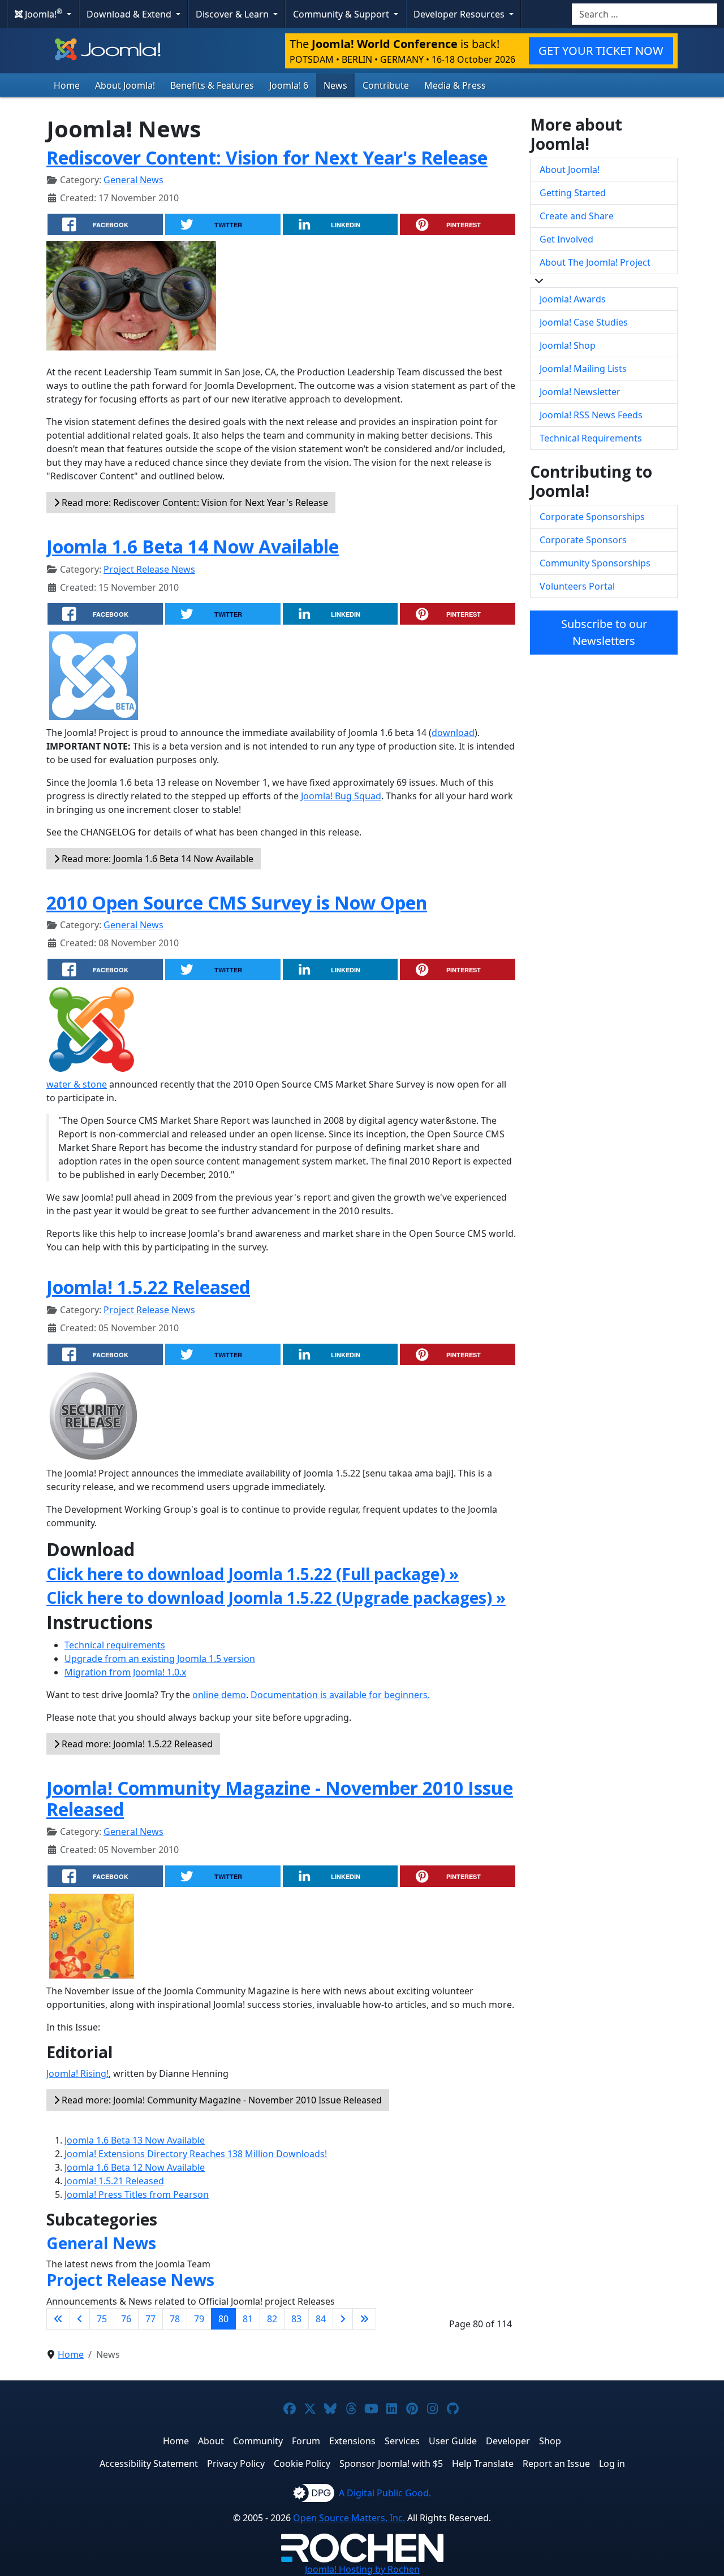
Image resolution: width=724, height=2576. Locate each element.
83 (296, 2319)
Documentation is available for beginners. (340, 1695)
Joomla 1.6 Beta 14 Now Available (193, 546)
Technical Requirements (591, 438)
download (453, 733)
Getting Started (573, 193)
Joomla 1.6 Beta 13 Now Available (135, 2140)
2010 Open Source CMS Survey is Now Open (237, 902)
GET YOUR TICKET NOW (601, 51)
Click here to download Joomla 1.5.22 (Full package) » (253, 1574)
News (335, 85)
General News (133, 180)
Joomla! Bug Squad (341, 796)
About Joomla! (125, 85)
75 (102, 2319)
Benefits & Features (212, 85)
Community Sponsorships (595, 563)
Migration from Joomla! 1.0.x (125, 1672)
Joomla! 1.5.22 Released (148, 1287)
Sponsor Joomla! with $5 (391, 2464)
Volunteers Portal (577, 586)
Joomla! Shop (568, 345)
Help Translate (483, 2464)
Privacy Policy (236, 2464)
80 (223, 2319)
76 (126, 2319)
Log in (612, 2464)
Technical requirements (115, 1645)
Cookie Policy (302, 2464)
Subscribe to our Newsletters (604, 632)
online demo (219, 1695)
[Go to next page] (343, 2319)
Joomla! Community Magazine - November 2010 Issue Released (280, 1798)
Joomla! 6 (289, 85)
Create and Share (577, 216)
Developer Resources (460, 14)
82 (272, 2319)
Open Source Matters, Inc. (349, 2518)
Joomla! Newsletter (580, 392)
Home (67, 85)
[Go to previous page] (80, 2319)
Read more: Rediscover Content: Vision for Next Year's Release (194, 503)
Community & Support (342, 14)
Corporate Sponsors (583, 540)
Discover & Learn (233, 14)
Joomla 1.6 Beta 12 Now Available (135, 2167)
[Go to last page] (364, 2319)
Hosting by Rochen (362, 2569)
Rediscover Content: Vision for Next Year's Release (267, 157)
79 (199, 2319)
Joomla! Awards (573, 299)
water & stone (77, 1084)
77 (150, 2319)
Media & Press (455, 85)
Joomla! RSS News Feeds (591, 415)
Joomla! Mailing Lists (583, 369)
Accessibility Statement (149, 2464)
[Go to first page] (58, 2319)
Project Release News (149, 569)
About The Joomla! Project (595, 262)
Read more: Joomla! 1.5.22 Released (136, 1744)
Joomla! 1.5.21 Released (114, 2181)
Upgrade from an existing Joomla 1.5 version (160, 1659)
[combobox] (645, 14)
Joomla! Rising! (77, 2073)
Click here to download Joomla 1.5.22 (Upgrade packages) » (276, 1597)
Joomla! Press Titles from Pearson (137, 2194)
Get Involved (566, 239)
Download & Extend (130, 14)
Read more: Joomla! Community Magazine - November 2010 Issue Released (221, 2100)
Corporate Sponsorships (592, 517)
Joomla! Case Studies (584, 322)
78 (175, 2319)
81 (248, 2319)
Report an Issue (556, 2464)
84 (321, 2319)
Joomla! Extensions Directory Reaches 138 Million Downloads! (196, 2154)
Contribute (386, 85)
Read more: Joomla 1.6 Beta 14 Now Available (156, 859)
